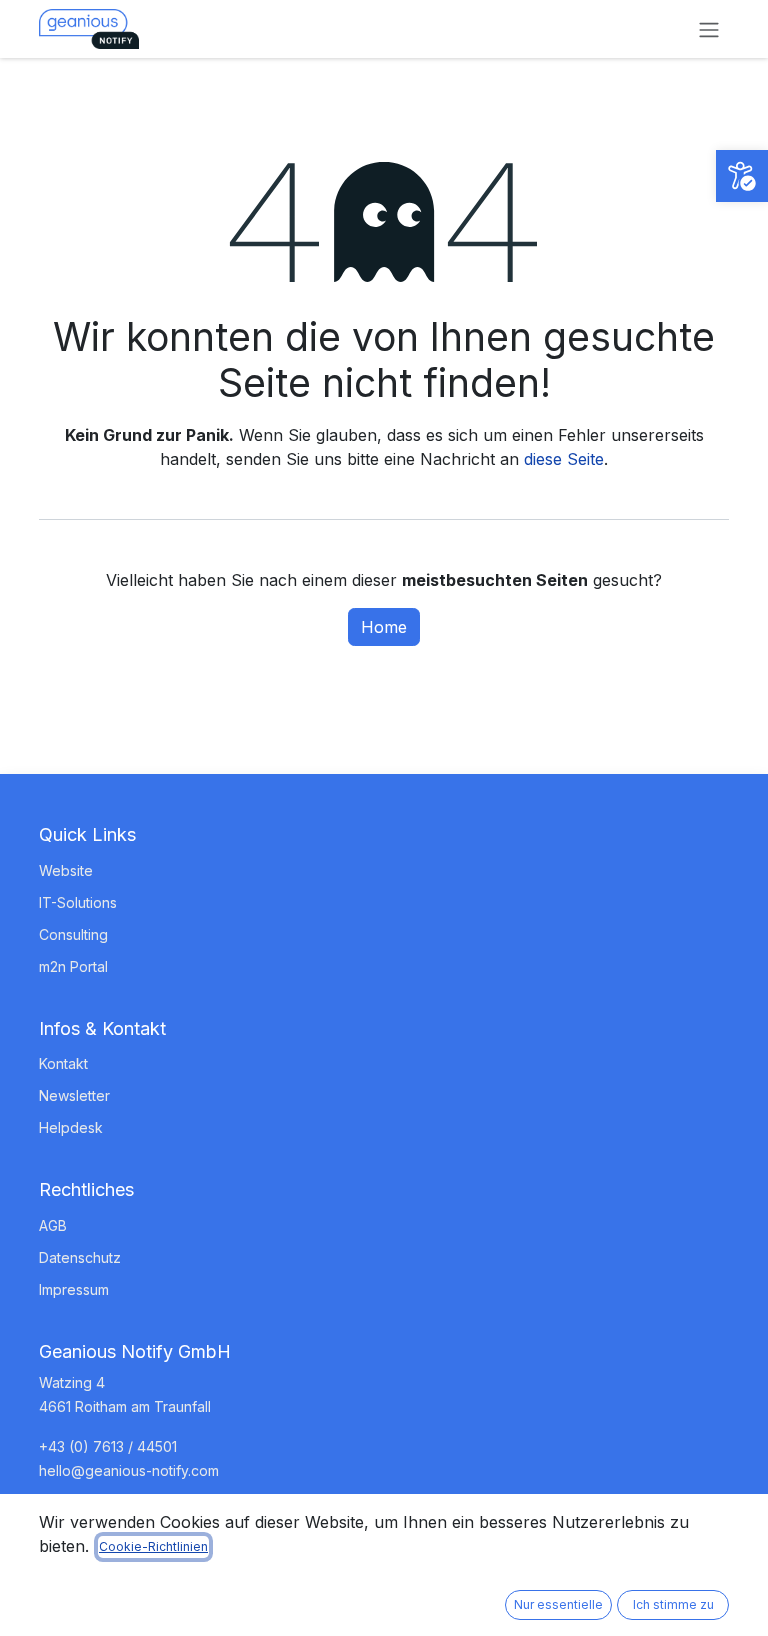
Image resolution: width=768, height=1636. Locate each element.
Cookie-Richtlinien (153, 1546)
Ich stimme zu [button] (673, 1604)
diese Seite (564, 459)
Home (384, 627)
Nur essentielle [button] (558, 1604)
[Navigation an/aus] (709, 29)
